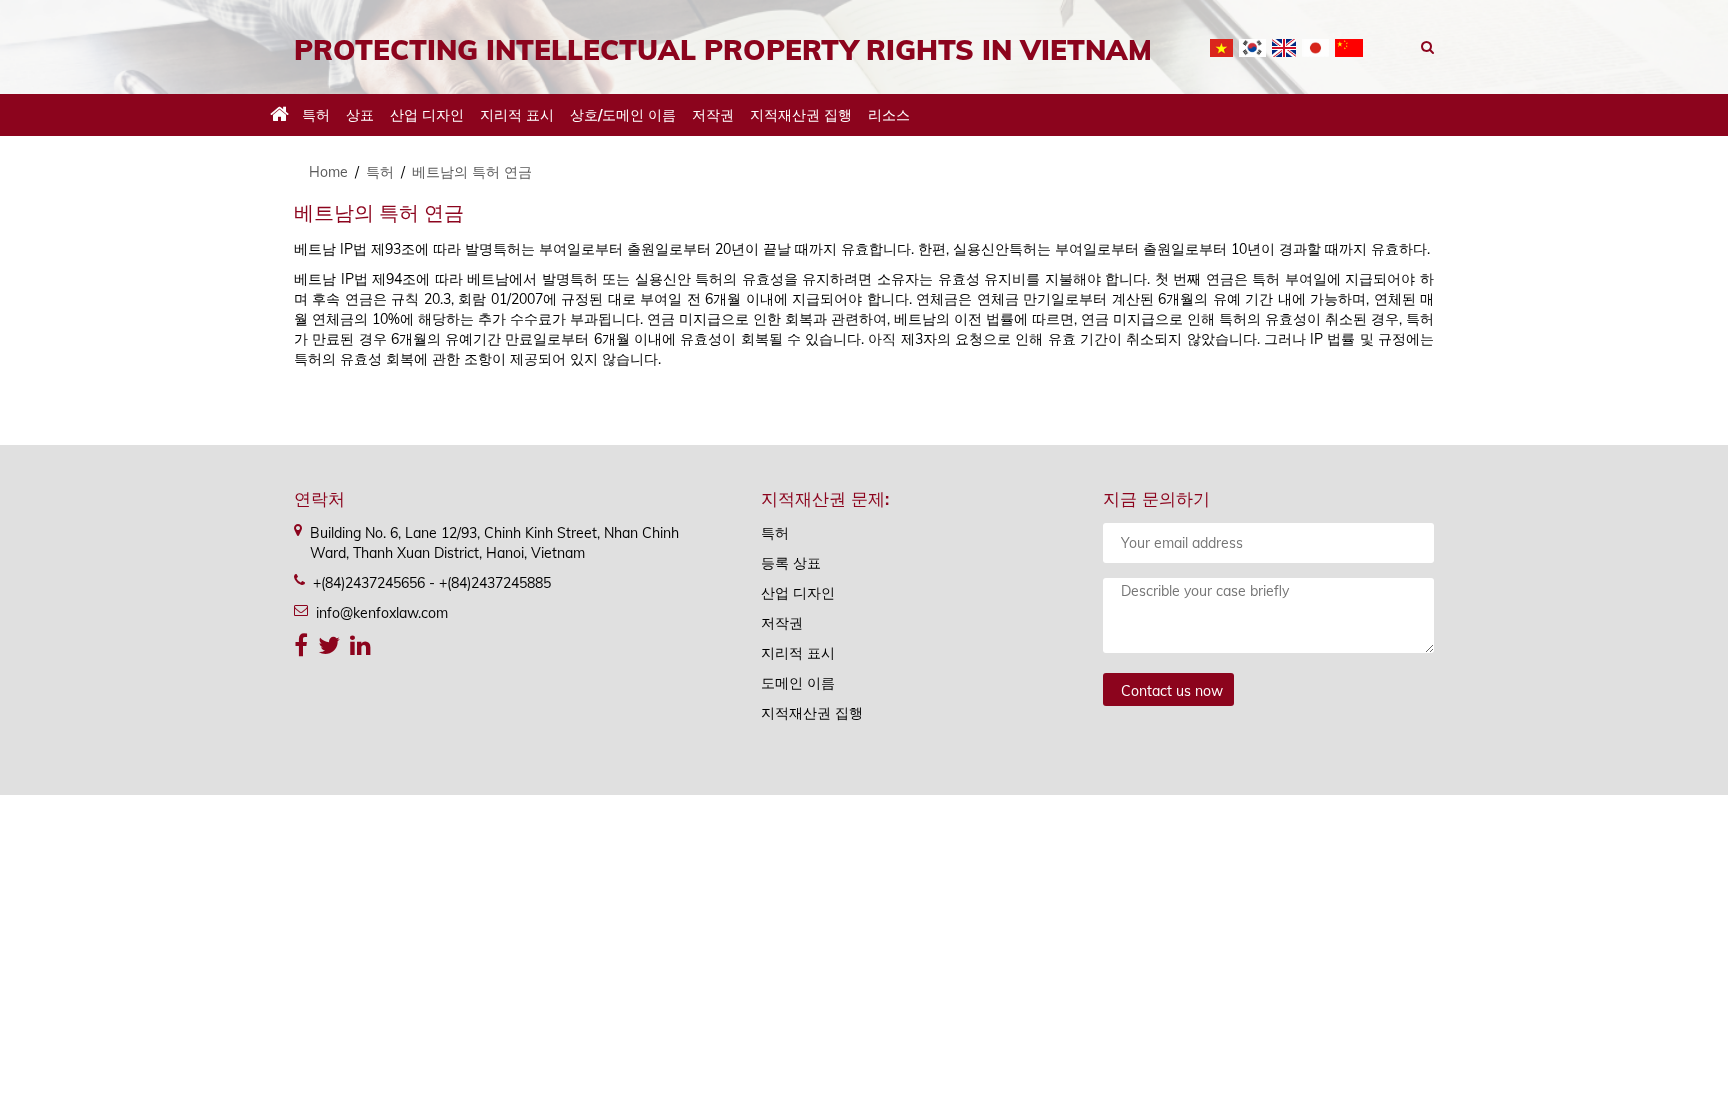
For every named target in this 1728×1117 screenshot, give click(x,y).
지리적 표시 (517, 115)
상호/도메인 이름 (623, 115)
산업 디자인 (427, 115)
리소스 (889, 115)
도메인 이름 (798, 683)
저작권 (713, 115)
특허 (316, 115)
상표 (360, 115)
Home (328, 172)
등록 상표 (791, 563)
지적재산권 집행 (801, 115)
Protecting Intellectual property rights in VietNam (723, 49)
